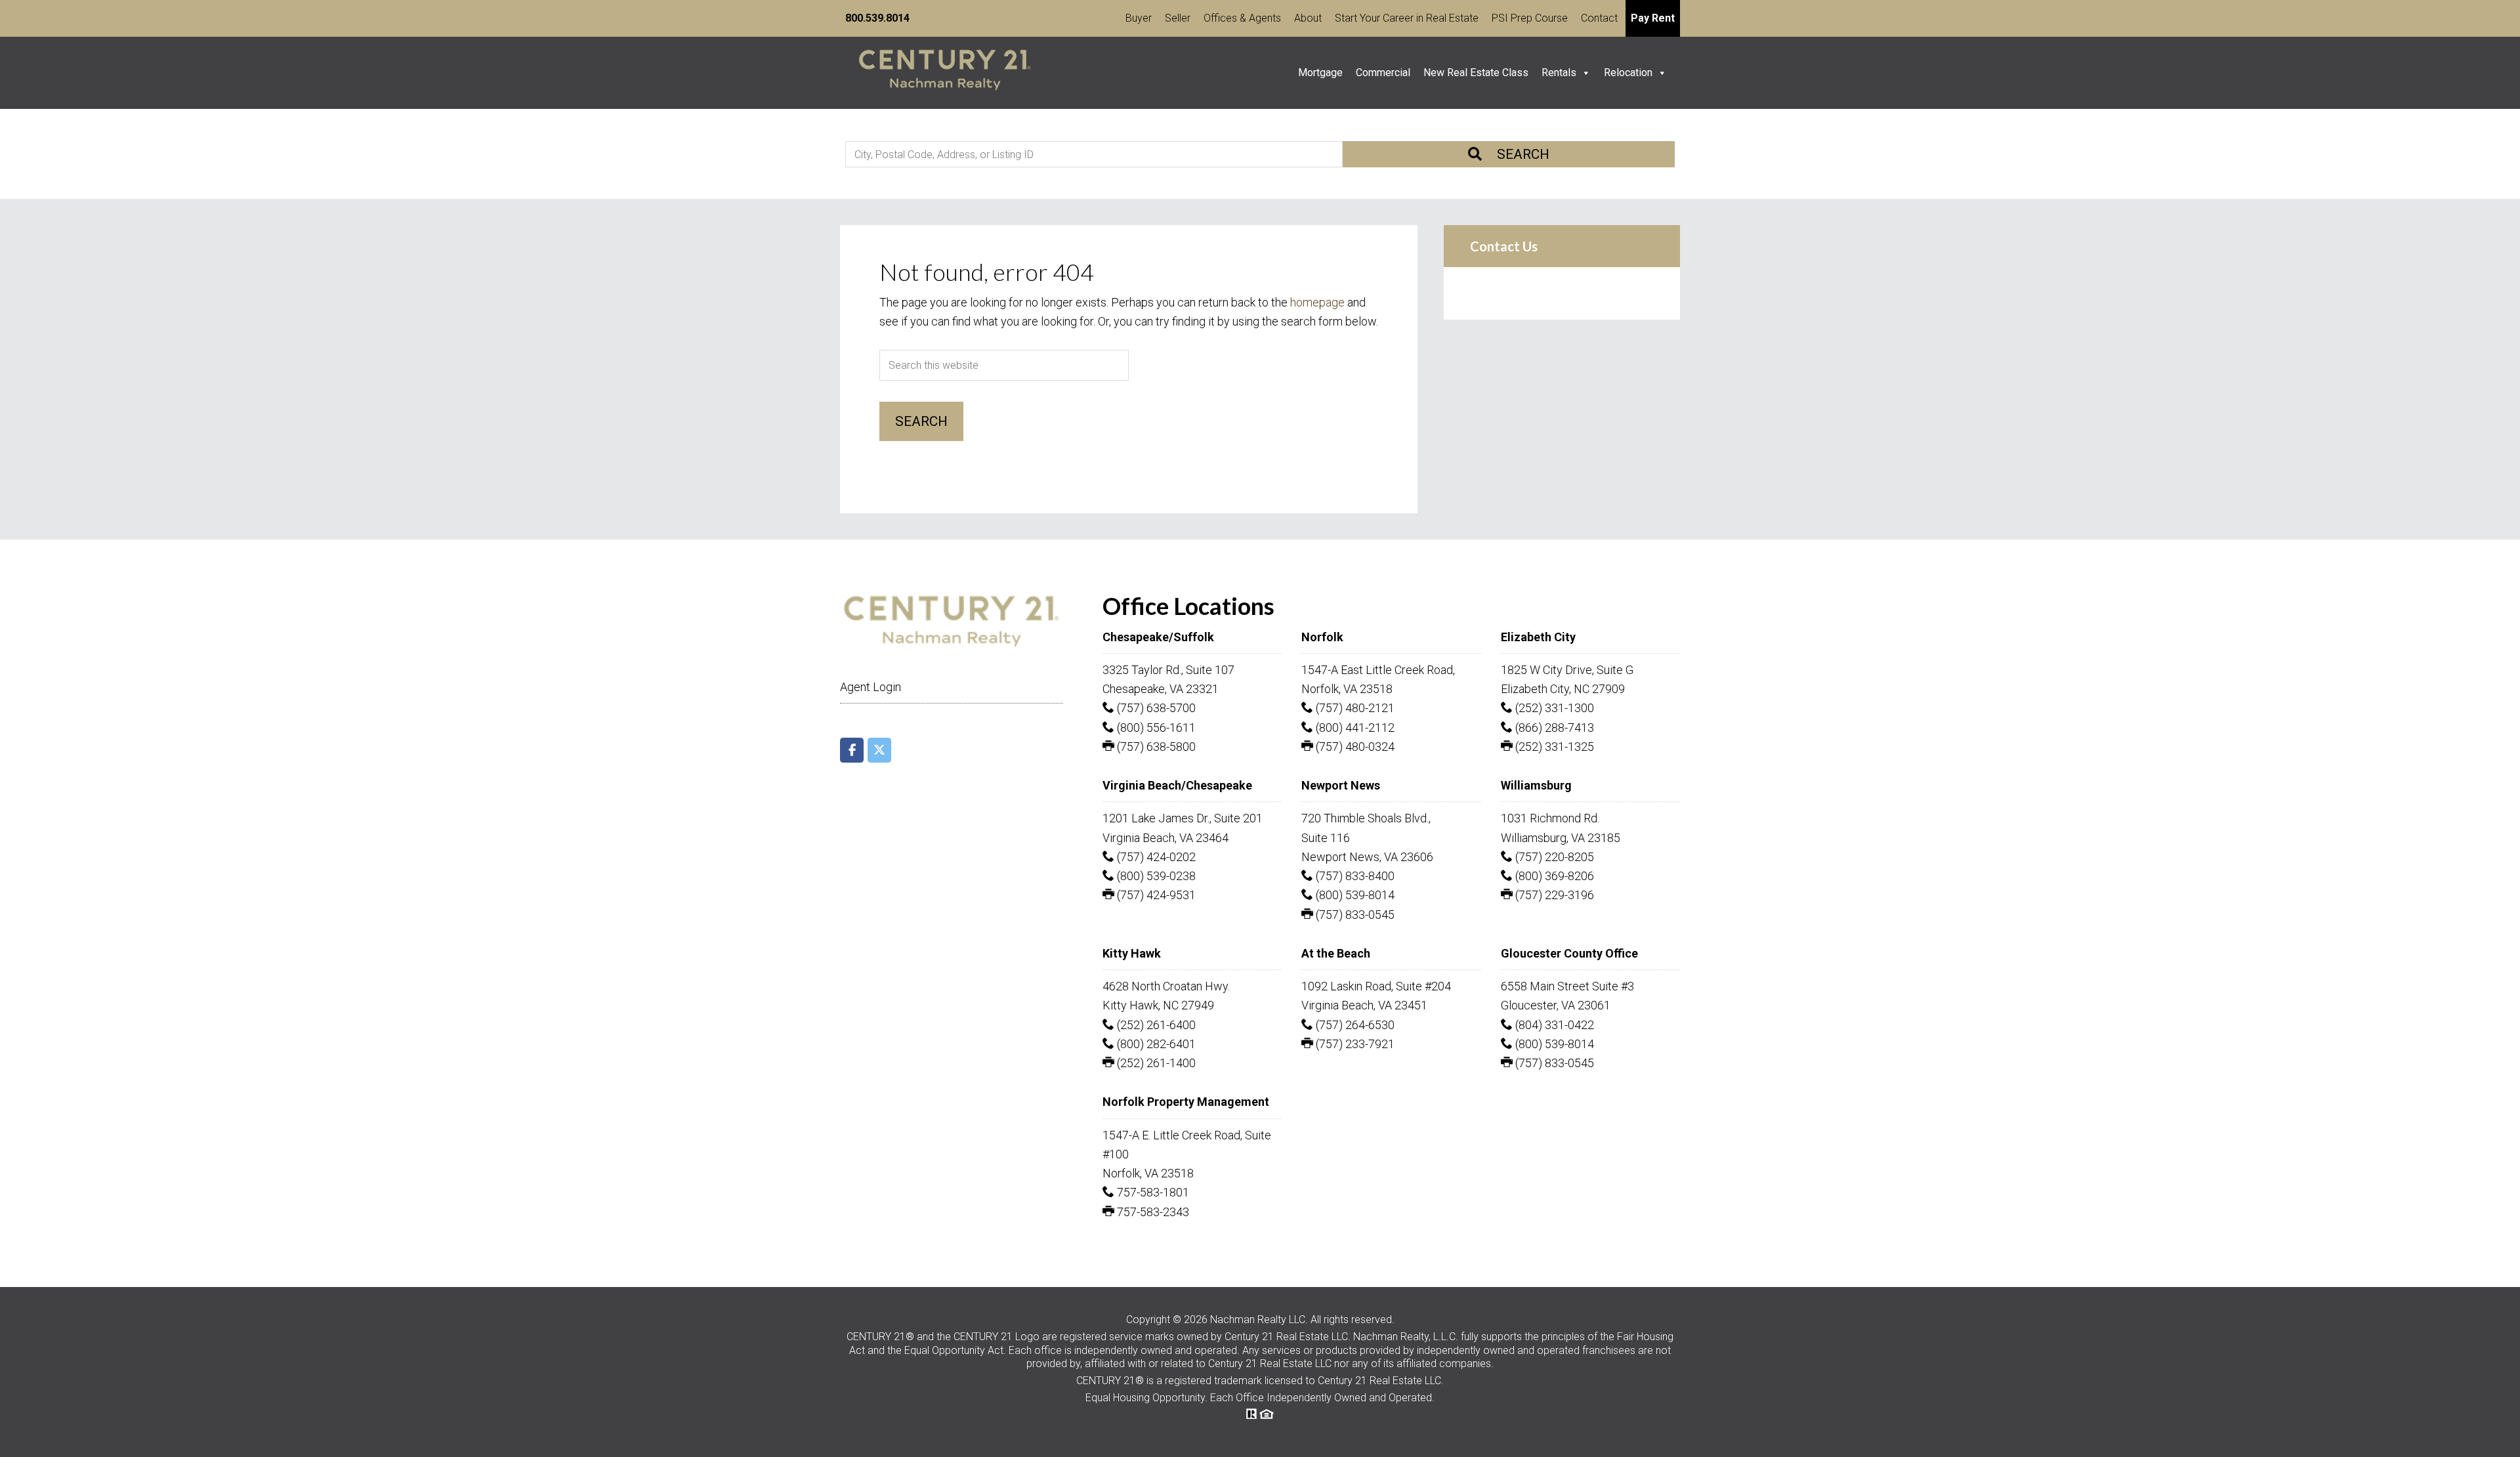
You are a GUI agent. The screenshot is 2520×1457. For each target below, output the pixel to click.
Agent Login (871, 687)
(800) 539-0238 (1155, 876)
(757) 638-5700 (1155, 708)
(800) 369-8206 (1553, 876)
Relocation (1628, 73)
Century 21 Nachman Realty (945, 73)
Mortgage (1320, 73)
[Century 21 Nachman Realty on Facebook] (852, 750)
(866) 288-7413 (1553, 728)
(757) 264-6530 (1354, 1025)
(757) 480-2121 (1354, 708)
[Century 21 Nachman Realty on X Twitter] (879, 750)
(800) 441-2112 (1354, 728)
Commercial (1383, 73)
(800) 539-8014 (1354, 895)
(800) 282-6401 (1155, 1044)
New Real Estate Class (1476, 73)
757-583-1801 (1152, 1192)
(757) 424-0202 (1155, 857)
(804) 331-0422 (1553, 1025)
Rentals (1559, 73)
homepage (1317, 302)
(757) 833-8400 (1354, 876)
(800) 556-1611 (1155, 728)
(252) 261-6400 (1155, 1025)
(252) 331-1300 (1553, 708)
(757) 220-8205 (1553, 857)
